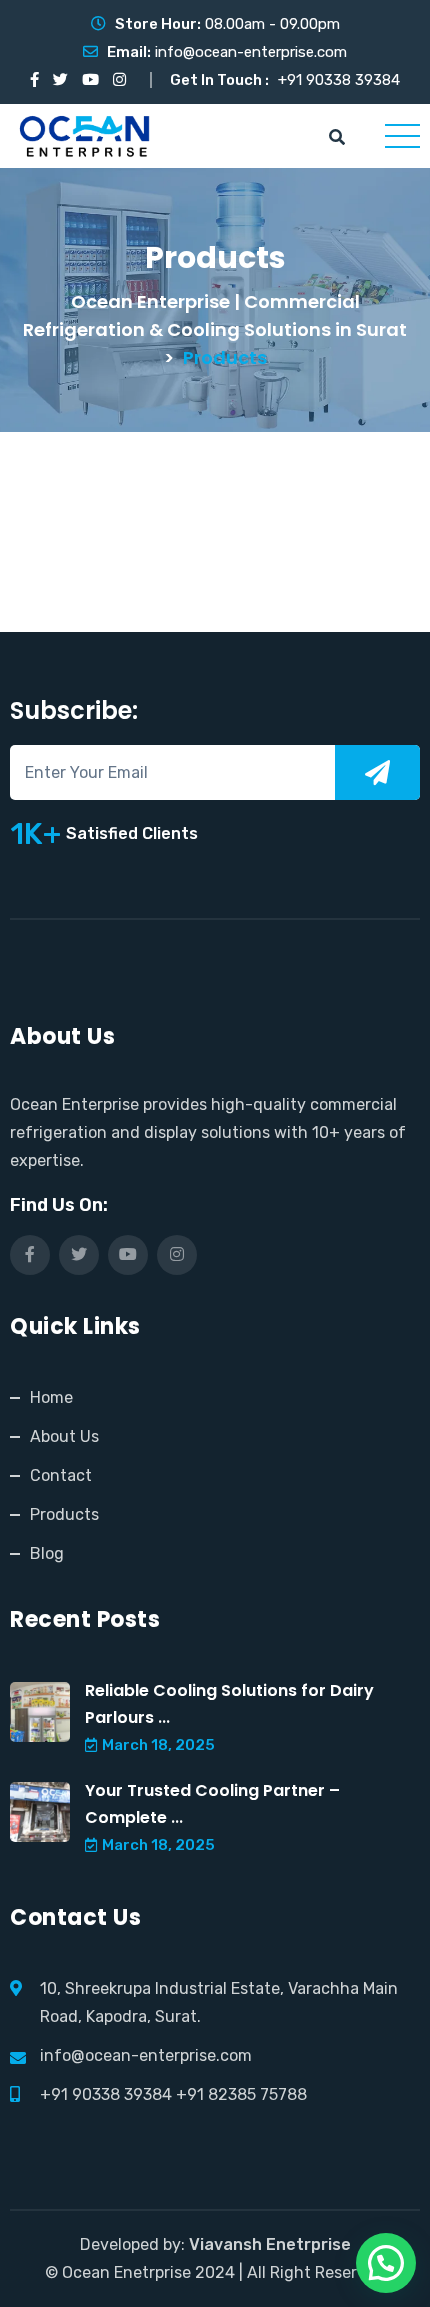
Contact (61, 1475)
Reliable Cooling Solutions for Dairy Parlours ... (229, 1704)
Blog (47, 1553)
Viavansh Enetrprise (270, 2244)
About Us (64, 1436)
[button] (386, 2263)
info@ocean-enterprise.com (251, 52)
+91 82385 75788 (241, 2094)
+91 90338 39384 (339, 80)
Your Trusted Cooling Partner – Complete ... (212, 1804)
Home (51, 1397)
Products (64, 1514)
